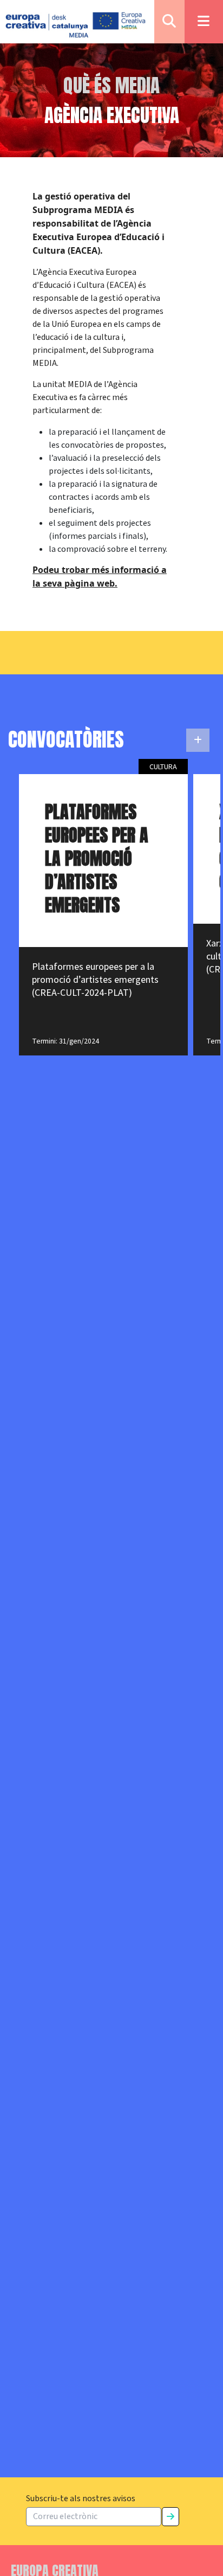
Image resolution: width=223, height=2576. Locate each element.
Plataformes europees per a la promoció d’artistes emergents (97, 858)
